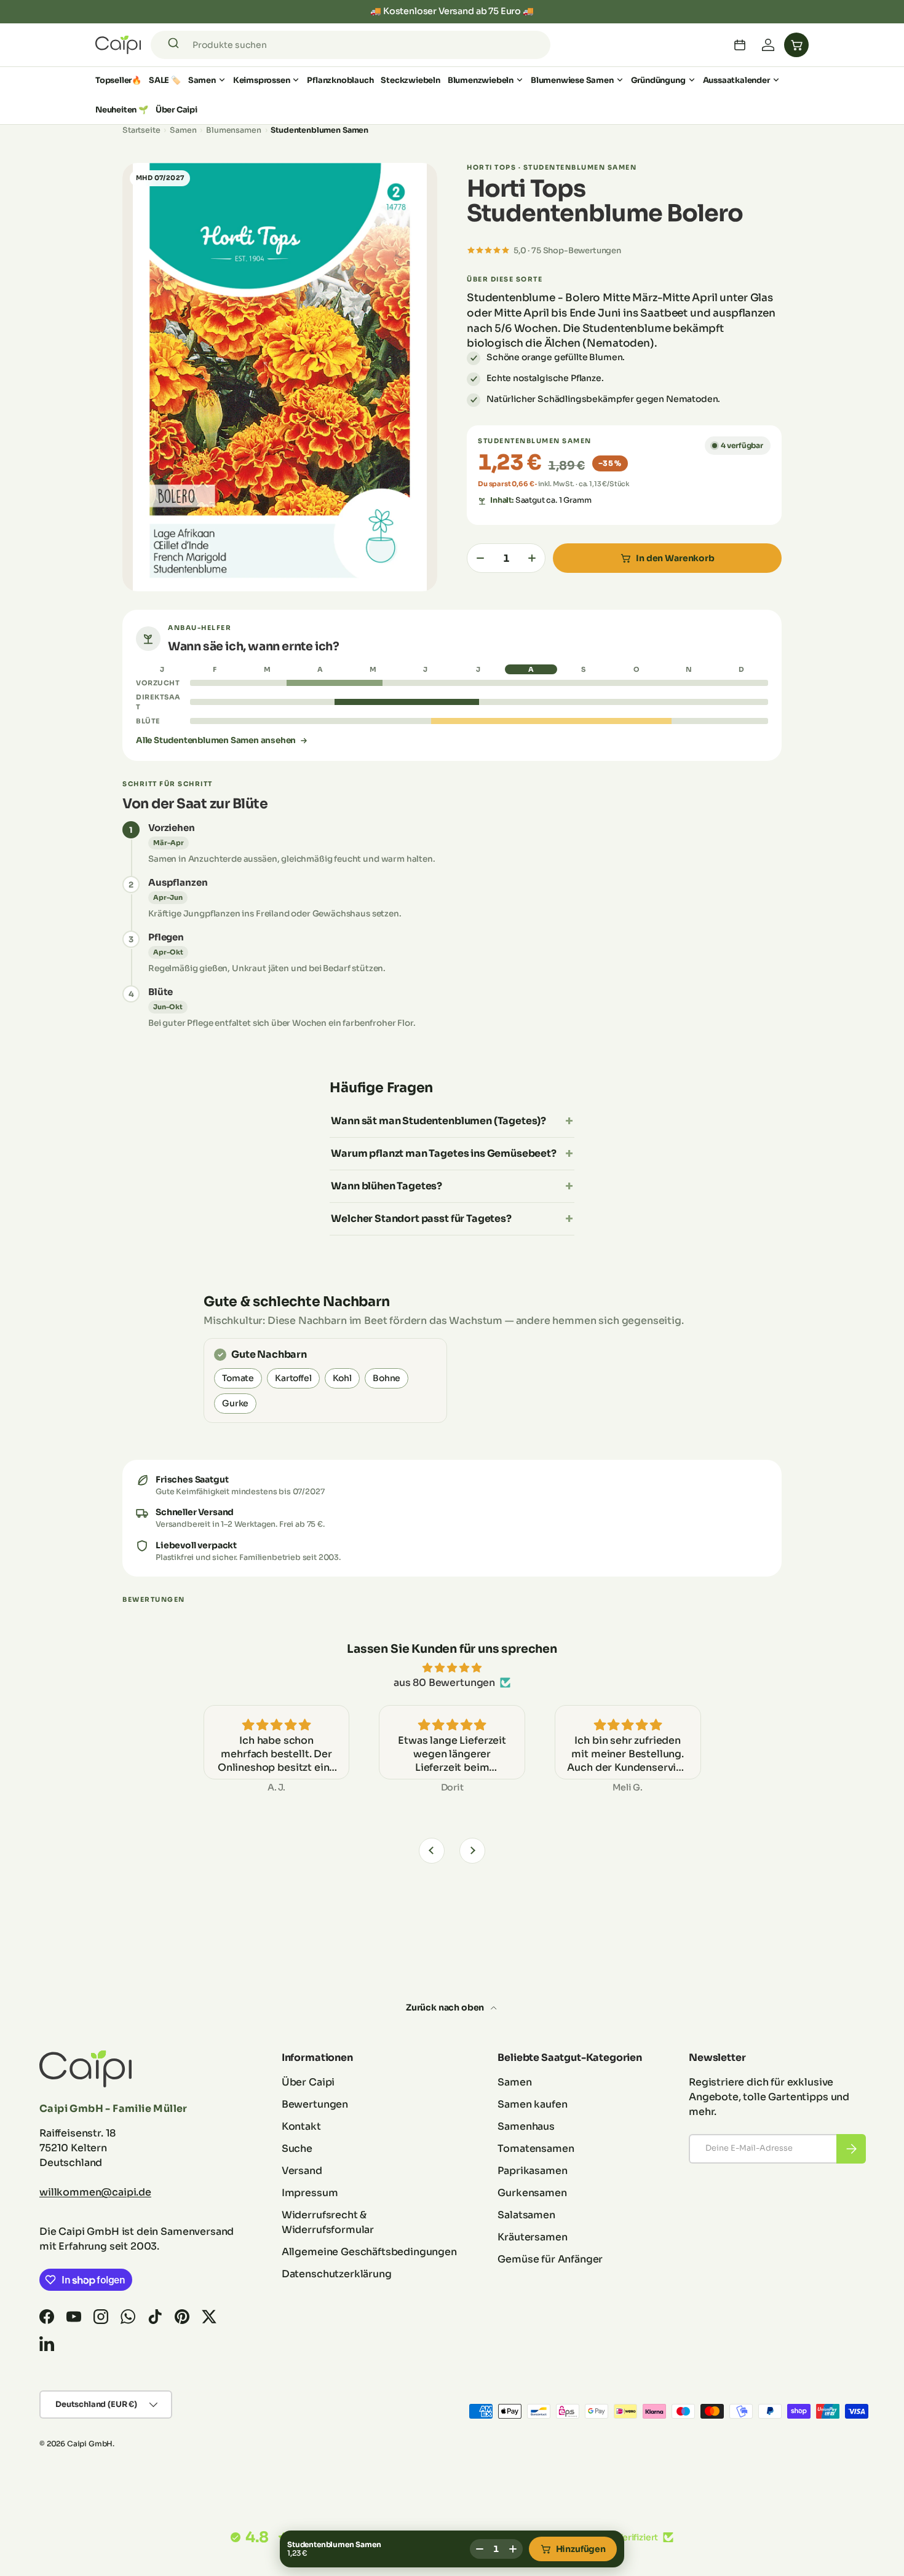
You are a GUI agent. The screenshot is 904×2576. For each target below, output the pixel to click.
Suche (297, 2149)
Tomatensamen (536, 2149)
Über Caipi (176, 110)
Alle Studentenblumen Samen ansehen (216, 740)
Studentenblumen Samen (319, 130)
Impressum (310, 2193)
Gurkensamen (532, 2193)
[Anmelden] (768, 45)
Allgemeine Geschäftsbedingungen (369, 2252)
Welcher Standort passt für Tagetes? (421, 1219)
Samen (202, 80)
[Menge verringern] (480, 558)
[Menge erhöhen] (532, 558)
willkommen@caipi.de (95, 2192)
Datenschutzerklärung (337, 2274)
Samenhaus (526, 2126)
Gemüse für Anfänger (550, 2259)
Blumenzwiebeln (481, 80)
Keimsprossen (262, 80)
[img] (452, 1668)
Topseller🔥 (118, 80)
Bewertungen (315, 2104)
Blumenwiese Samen (572, 80)
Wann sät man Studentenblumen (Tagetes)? (438, 1121)
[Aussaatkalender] (740, 45)
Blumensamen (233, 130)
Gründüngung (658, 80)
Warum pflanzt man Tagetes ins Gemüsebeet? (443, 1153)
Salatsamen (526, 2215)
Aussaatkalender (736, 80)
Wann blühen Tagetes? (387, 1186)
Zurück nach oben (446, 2007)
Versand (302, 2171)
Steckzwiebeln (410, 80)
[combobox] (351, 45)
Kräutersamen (532, 2237)
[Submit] (176, 45)
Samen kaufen (532, 2104)
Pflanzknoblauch (340, 80)
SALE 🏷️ (165, 80)
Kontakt (301, 2126)
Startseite (141, 130)
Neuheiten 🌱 (122, 110)
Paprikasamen (532, 2171)
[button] (796, 45)
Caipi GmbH (90, 2444)
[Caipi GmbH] (118, 45)
